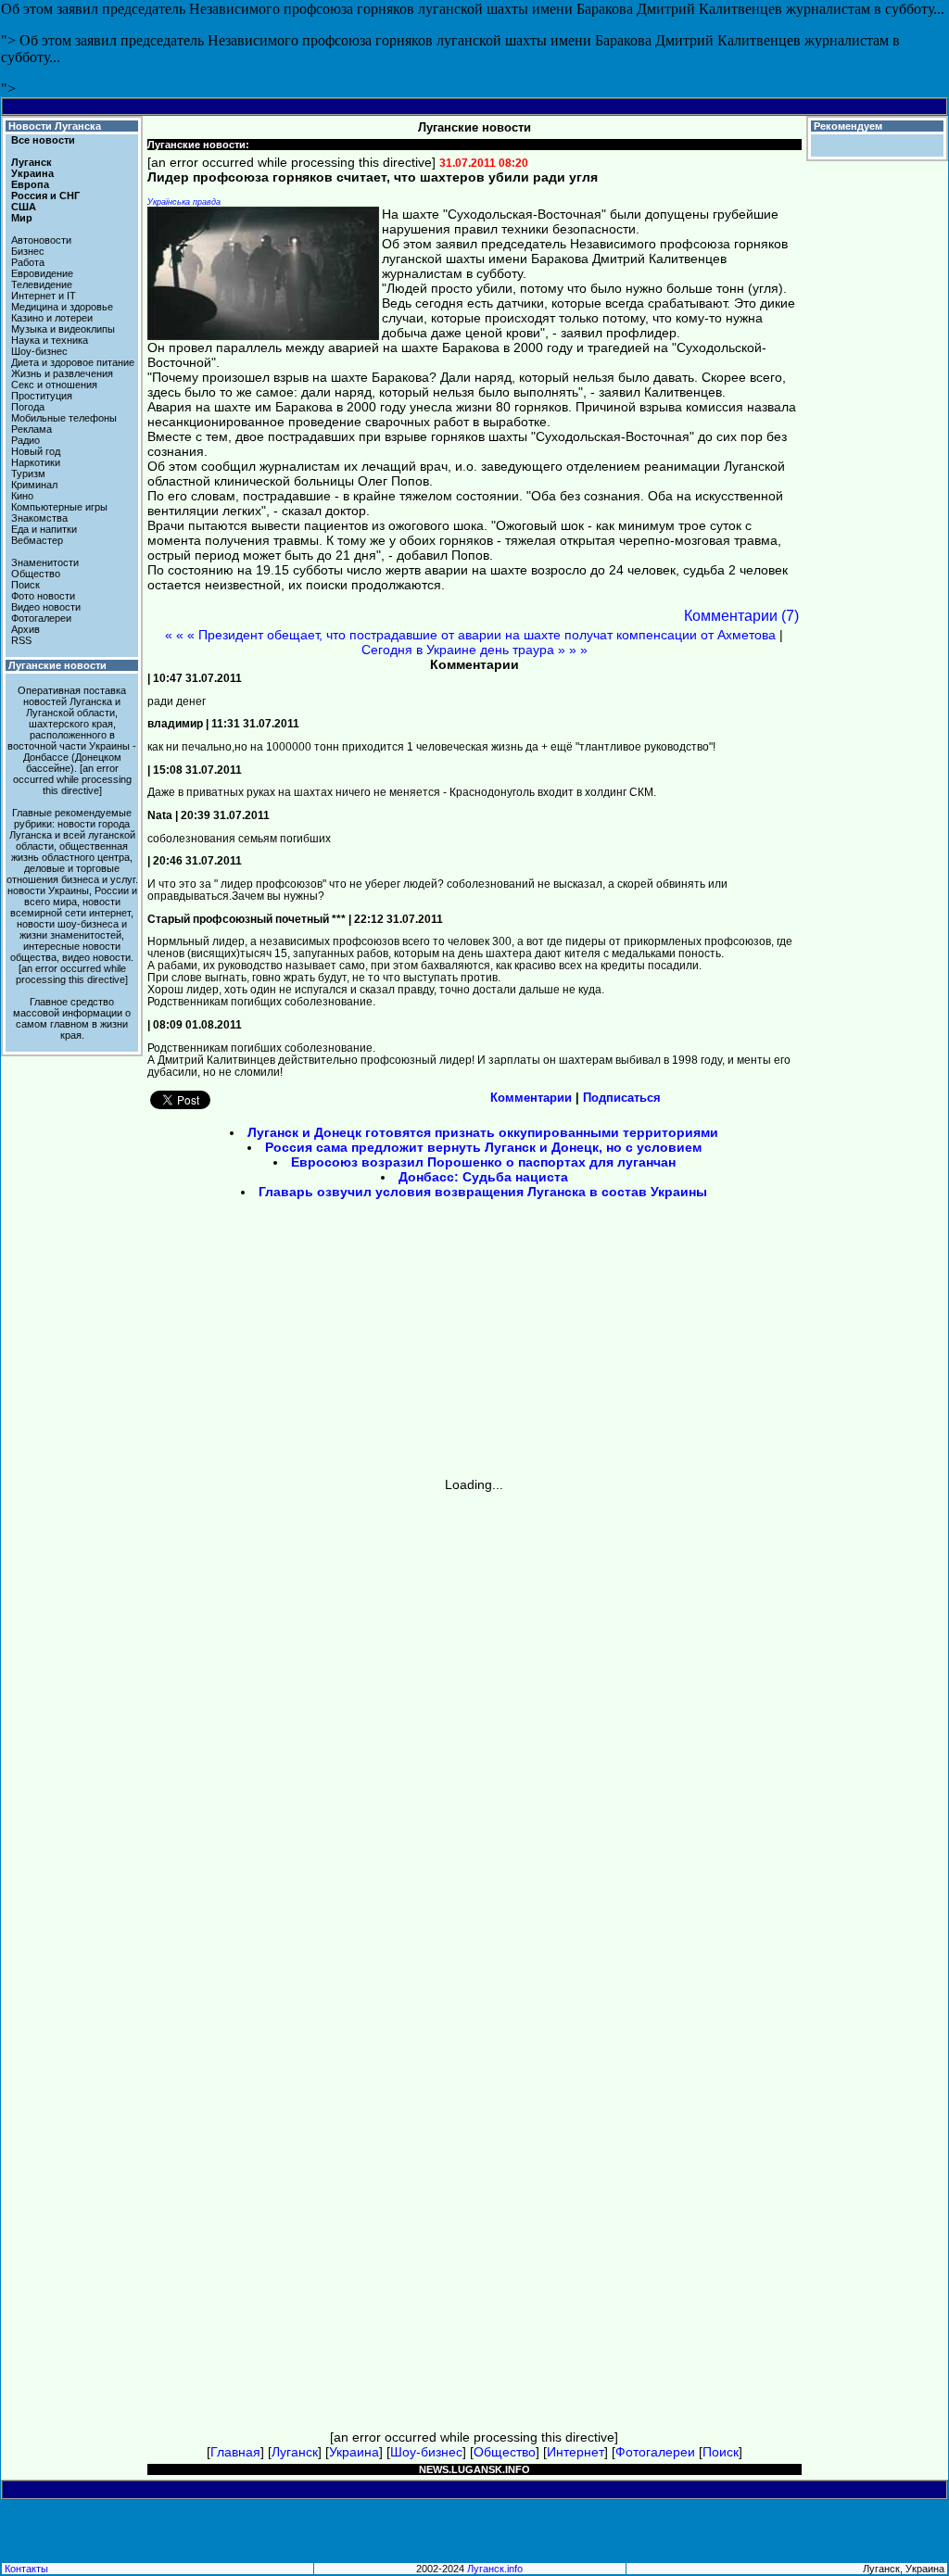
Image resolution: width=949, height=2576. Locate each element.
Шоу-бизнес (39, 351)
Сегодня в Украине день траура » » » (474, 650)
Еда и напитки (44, 529)
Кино (22, 496)
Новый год (36, 451)
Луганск (32, 162)
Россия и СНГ (45, 196)
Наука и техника (50, 340)
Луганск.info (495, 2569)
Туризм (28, 474)
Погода (28, 407)
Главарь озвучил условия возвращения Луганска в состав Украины (483, 1192)
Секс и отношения (54, 385)
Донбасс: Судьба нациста (483, 1177)
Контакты (26, 2569)
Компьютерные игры (59, 507)
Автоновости (41, 240)
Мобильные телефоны (64, 418)
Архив (25, 629)
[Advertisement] (317, 1345)
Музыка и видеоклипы (63, 329)
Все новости (43, 140)
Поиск (25, 585)
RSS (21, 640)
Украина (32, 173)
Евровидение (42, 273)
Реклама (32, 429)
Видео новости (46, 607)
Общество (36, 574)
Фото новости (43, 596)
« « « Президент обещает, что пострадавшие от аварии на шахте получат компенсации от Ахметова (470, 635)
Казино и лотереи (52, 318)
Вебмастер (37, 540)
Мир (22, 218)
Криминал (34, 485)
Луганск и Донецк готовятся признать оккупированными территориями (483, 1132)
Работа (28, 262)
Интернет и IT (44, 296)
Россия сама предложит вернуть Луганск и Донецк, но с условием (483, 1147)
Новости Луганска (55, 126)
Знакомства (39, 518)
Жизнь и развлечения (62, 373)
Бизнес (28, 251)
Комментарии (531, 1098)
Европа (30, 184)
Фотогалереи (41, 618)
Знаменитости (45, 562)
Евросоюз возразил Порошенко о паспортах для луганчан (483, 1162)
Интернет (576, 2452)
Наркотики (36, 462)
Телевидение (42, 284)
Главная (235, 2452)
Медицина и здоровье (62, 307)
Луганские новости (57, 665)
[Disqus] (474, 1724)
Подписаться (622, 1098)
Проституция (42, 396)
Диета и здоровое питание (73, 362)
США (24, 207)
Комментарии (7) (741, 616)
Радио (25, 440)
